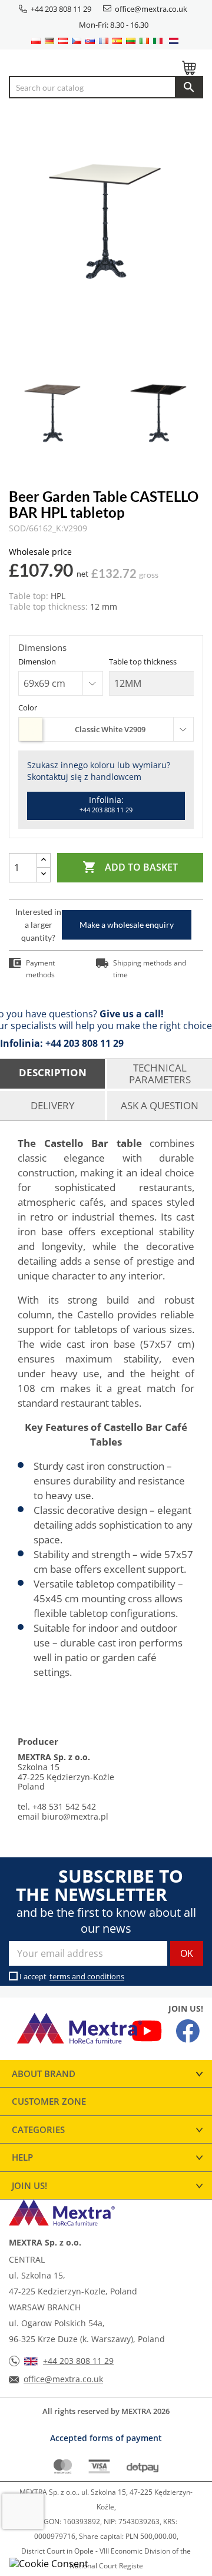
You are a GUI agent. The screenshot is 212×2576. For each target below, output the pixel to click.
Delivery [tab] (53, 1105)
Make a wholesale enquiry (127, 925)
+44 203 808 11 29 (61, 9)
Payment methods (40, 969)
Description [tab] (53, 1072)
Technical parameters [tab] (160, 1074)
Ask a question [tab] (160, 1105)
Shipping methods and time (150, 969)
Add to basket (130, 867)
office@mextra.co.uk (151, 9)
